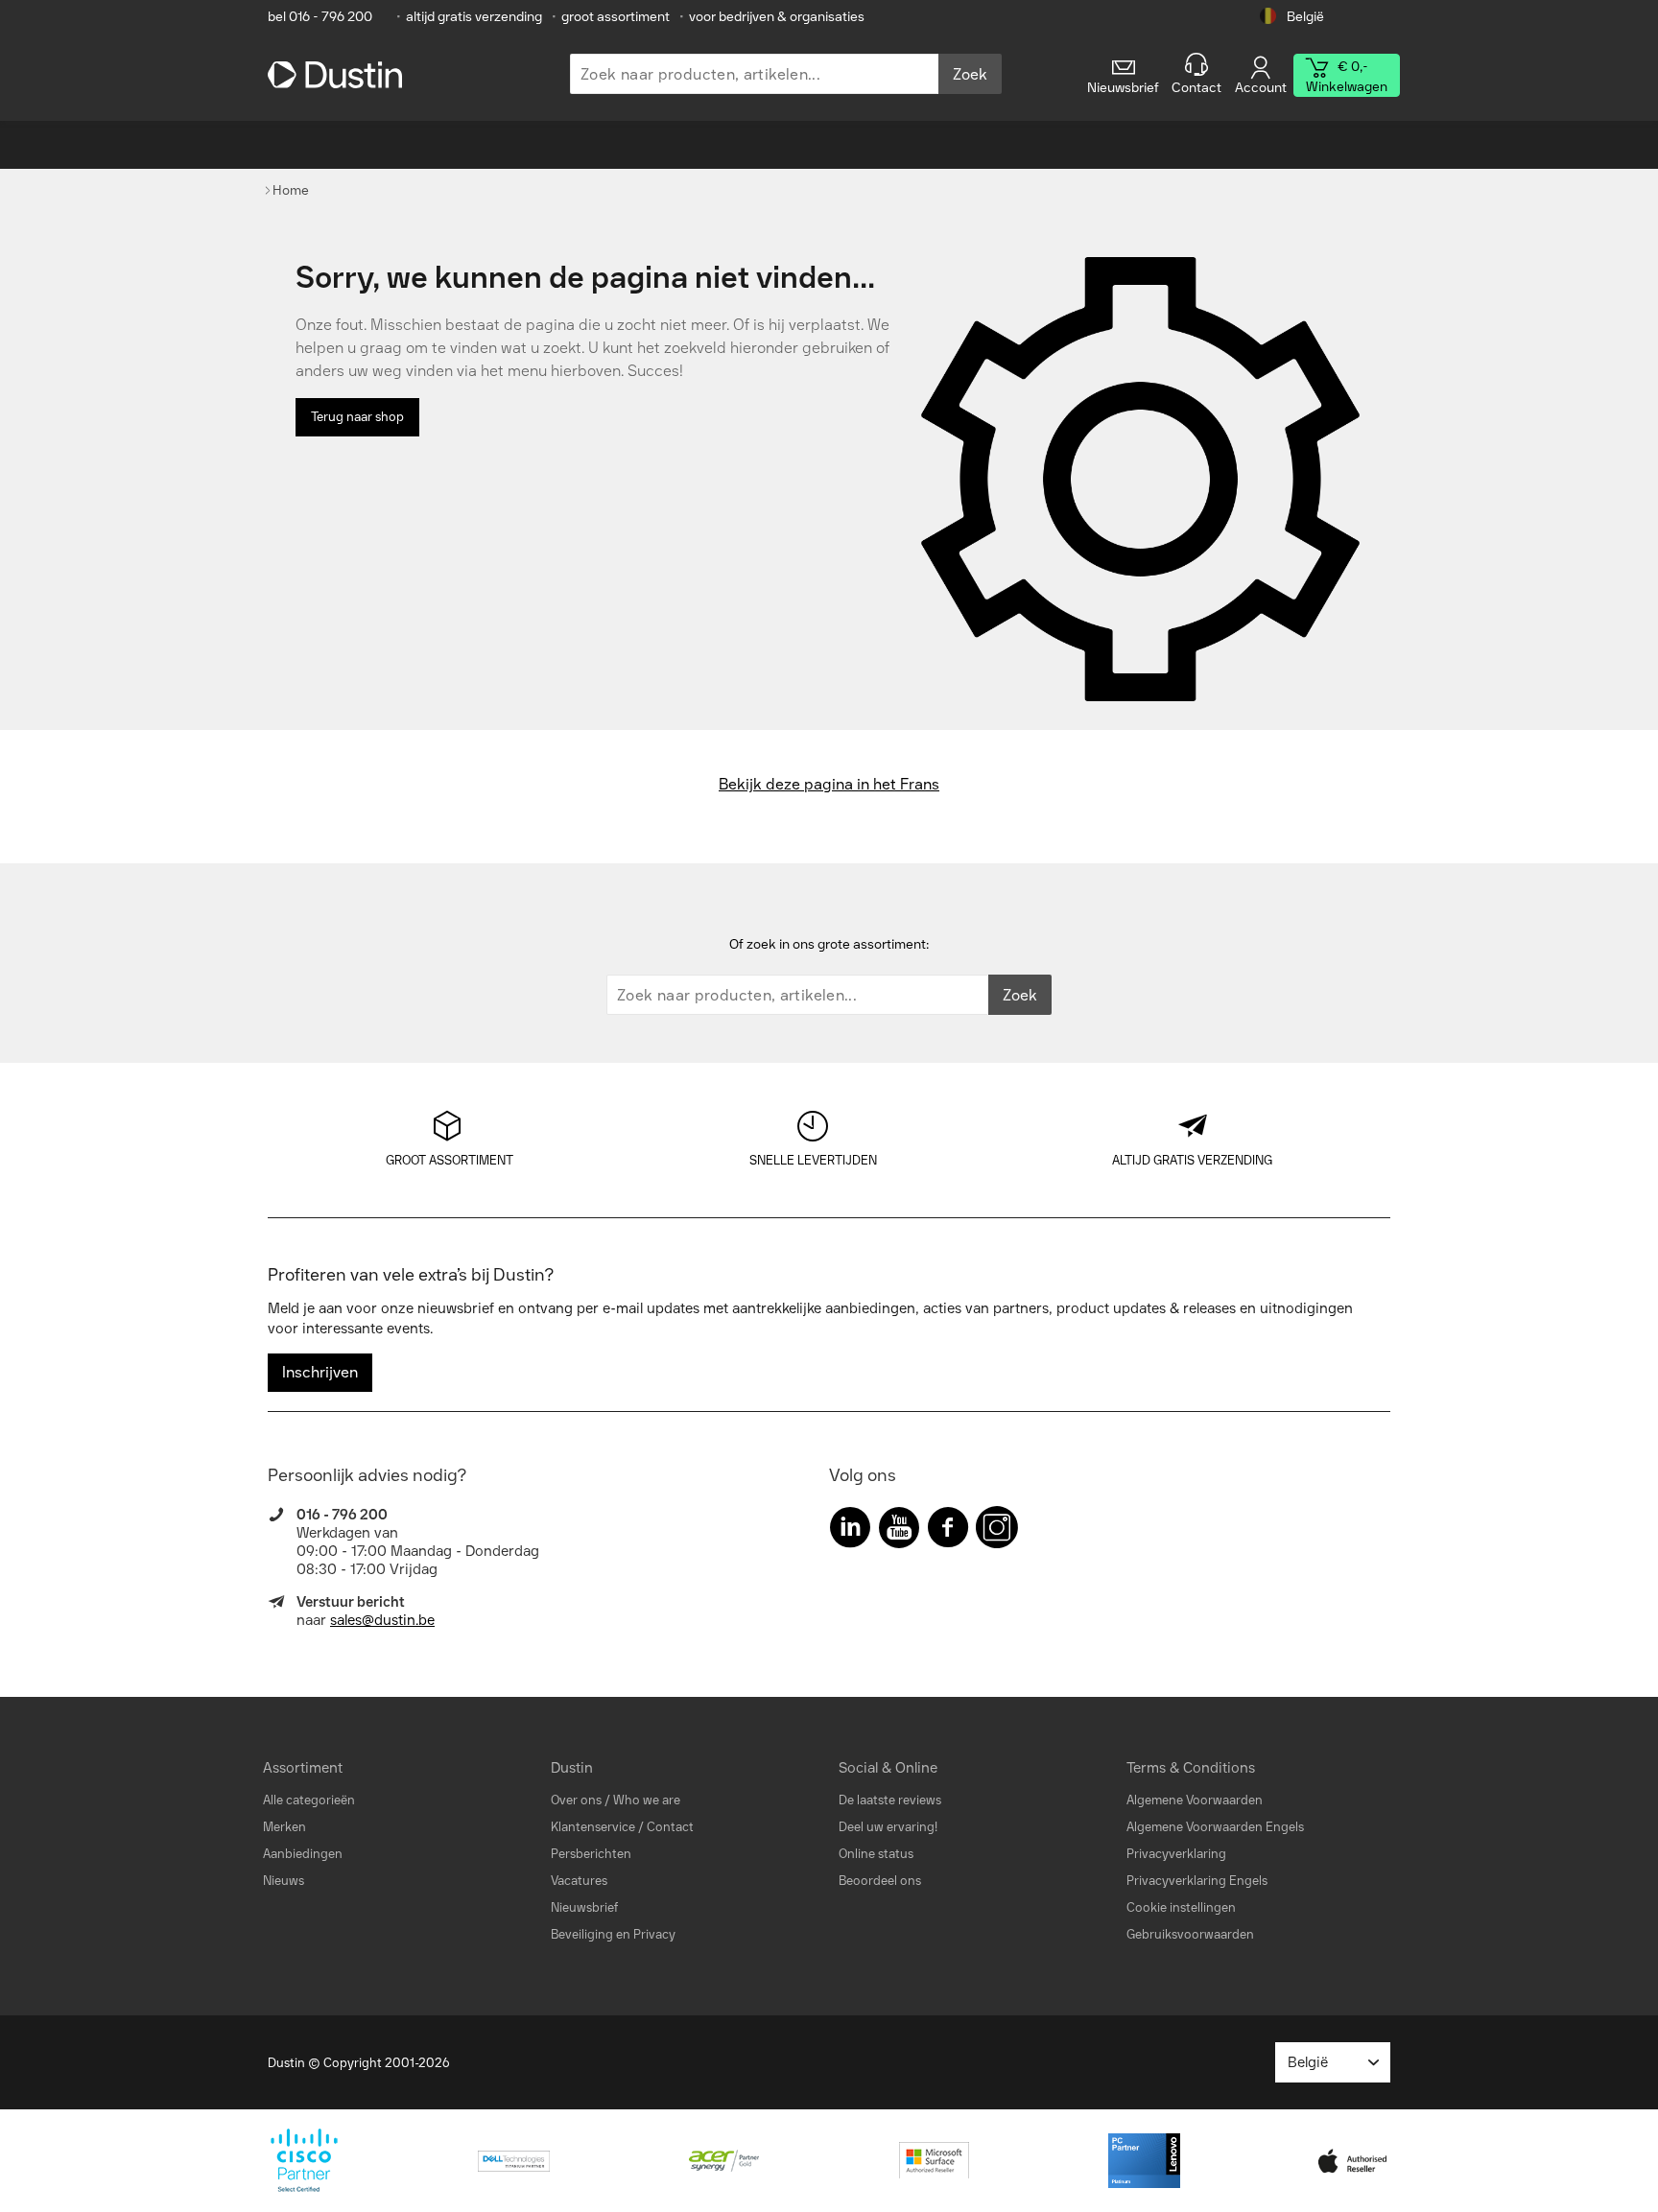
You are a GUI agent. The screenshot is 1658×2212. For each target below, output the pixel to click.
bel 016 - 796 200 (320, 17)
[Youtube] (899, 1531)
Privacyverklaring (1176, 1854)
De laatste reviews (890, 1800)
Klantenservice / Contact (622, 1827)
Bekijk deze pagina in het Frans (829, 784)
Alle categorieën (309, 1800)
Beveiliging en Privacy (613, 1934)
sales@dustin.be (382, 1620)
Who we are (647, 1800)
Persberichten (591, 1854)
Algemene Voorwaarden (1195, 1800)
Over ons (576, 1800)
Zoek (970, 74)
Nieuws (284, 1881)
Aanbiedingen (303, 1854)
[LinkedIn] (850, 1531)
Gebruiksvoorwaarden (1190, 1934)
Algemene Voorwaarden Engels (1215, 1827)
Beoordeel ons (880, 1881)
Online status (876, 1854)
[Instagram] (997, 1531)
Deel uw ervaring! (888, 1827)
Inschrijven (320, 1372)
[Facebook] (948, 1531)
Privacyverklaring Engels (1197, 1881)
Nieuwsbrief (584, 1907)
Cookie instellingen (1181, 1907)
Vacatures (579, 1881)
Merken (284, 1827)
